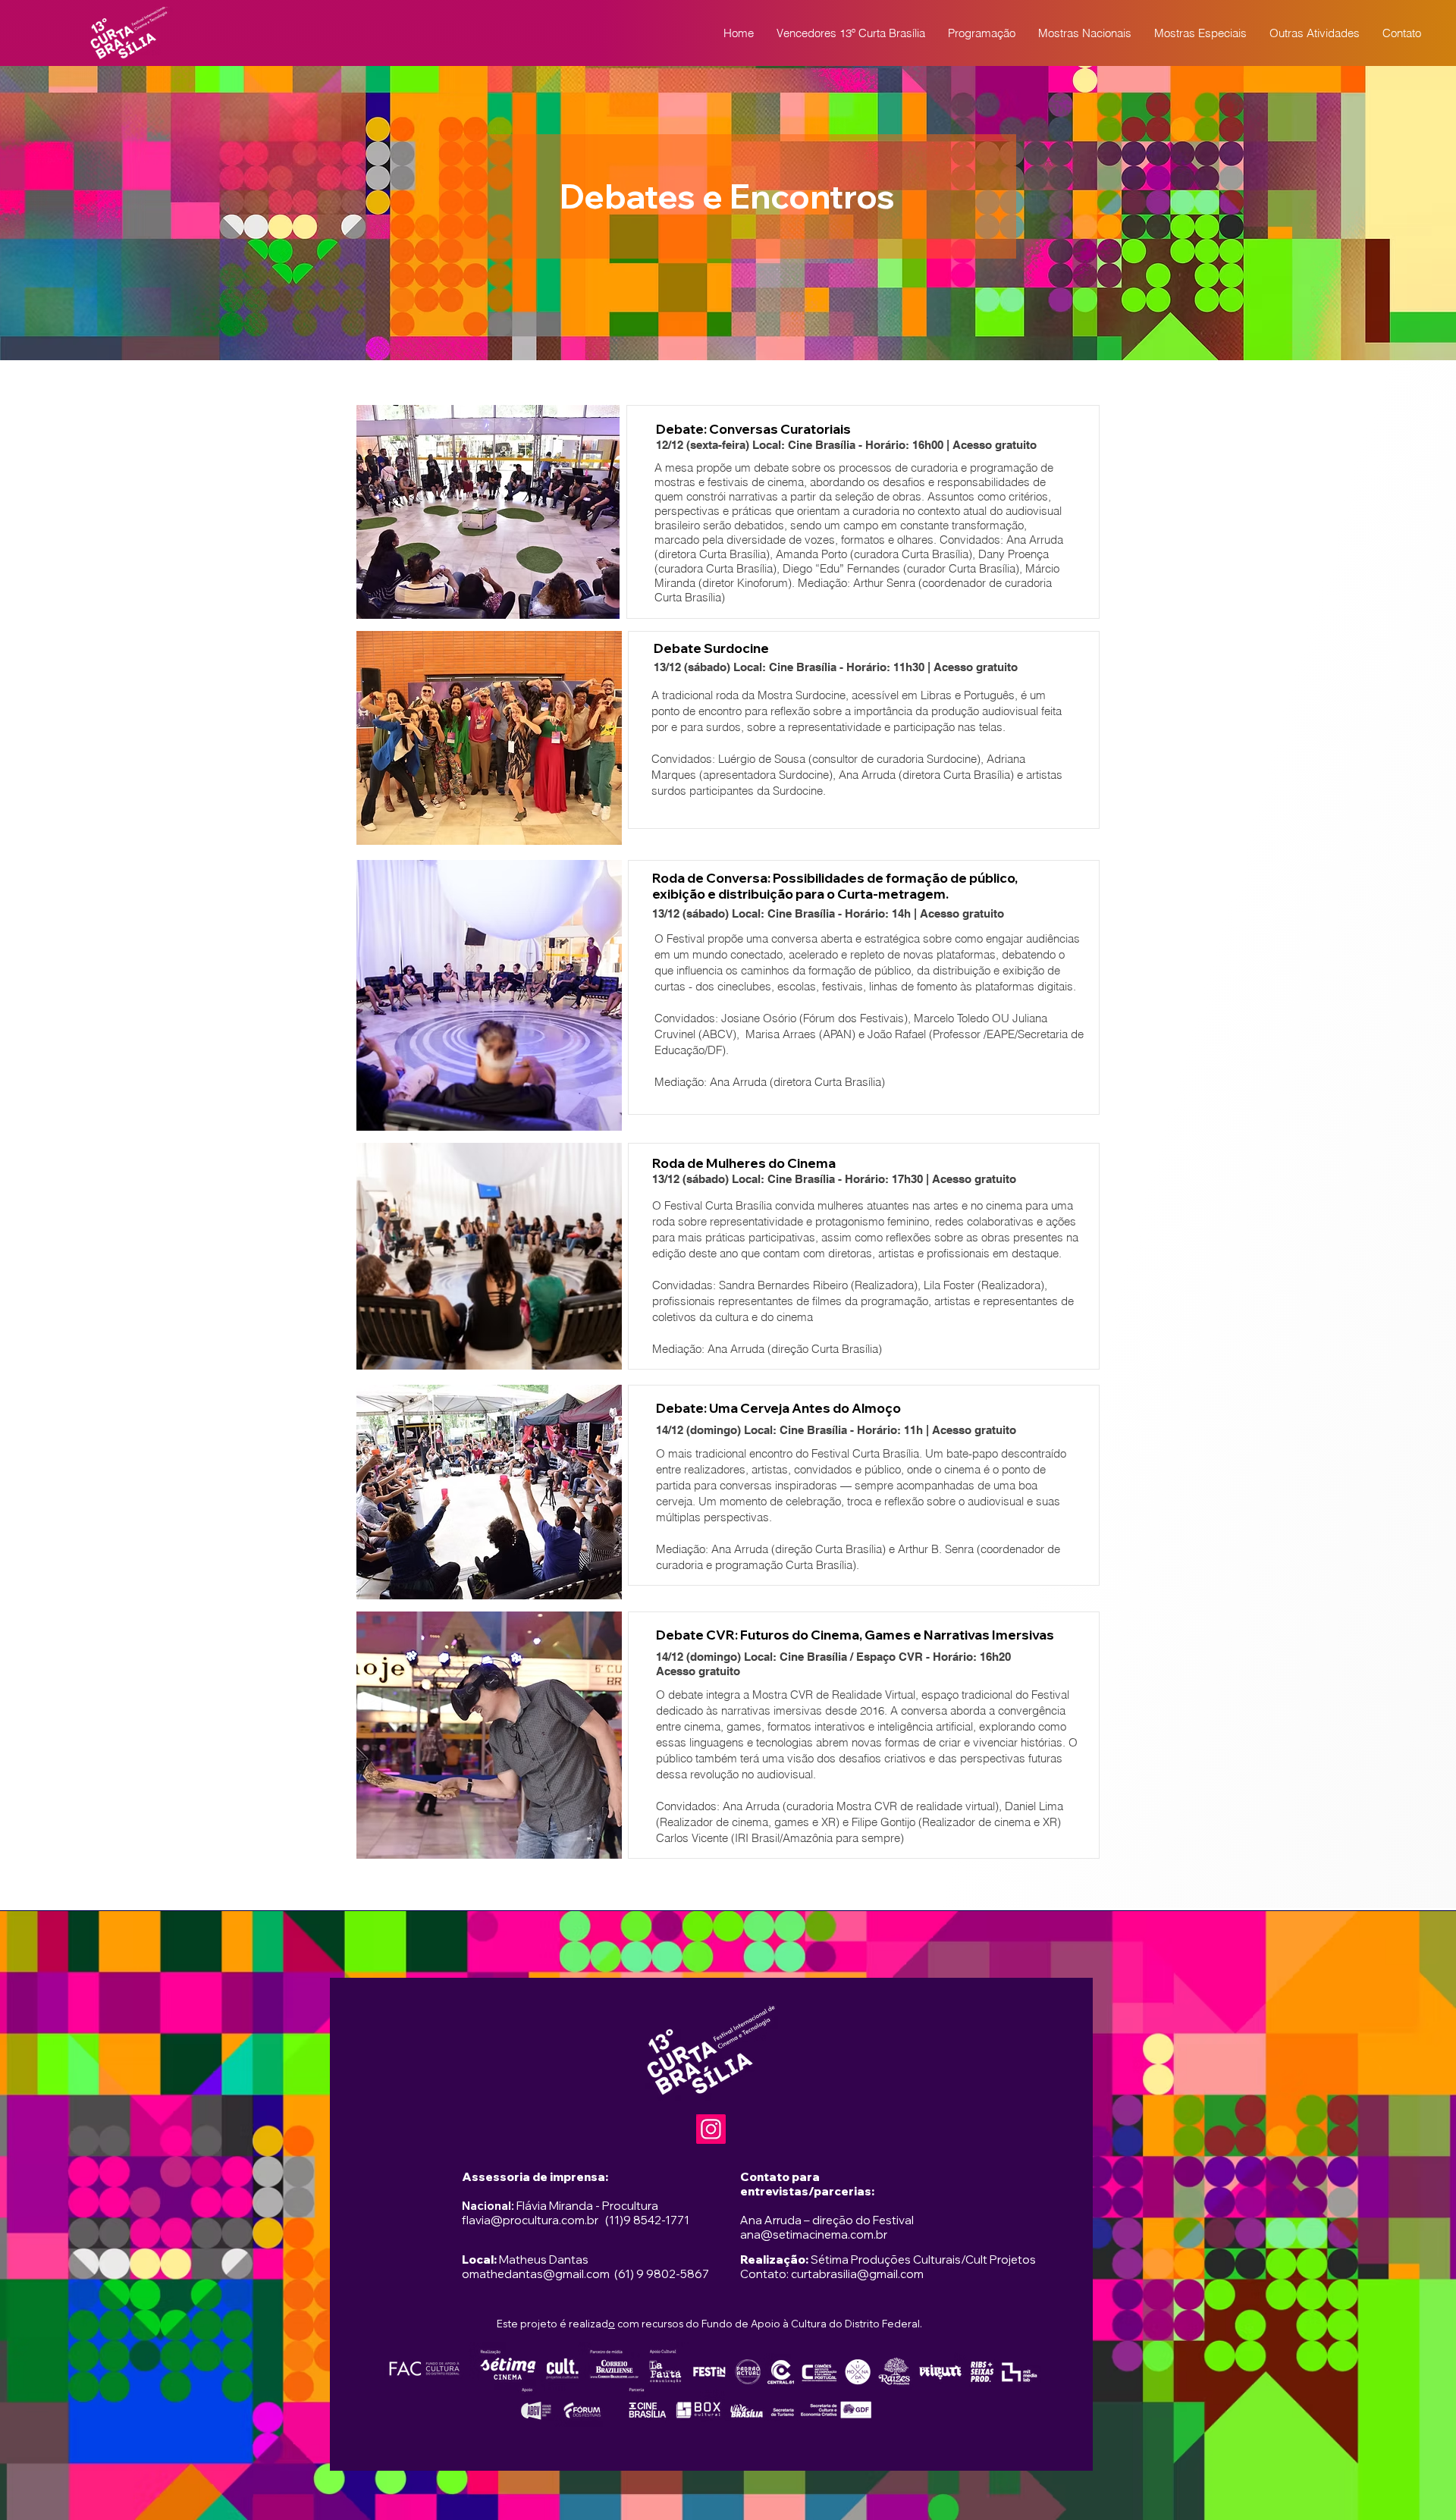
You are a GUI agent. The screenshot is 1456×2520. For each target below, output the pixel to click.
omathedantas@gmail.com (536, 2274)
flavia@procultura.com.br (530, 2220)
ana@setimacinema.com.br (814, 2234)
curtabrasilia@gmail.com (857, 2274)
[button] (982, 33)
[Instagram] (711, 2129)
